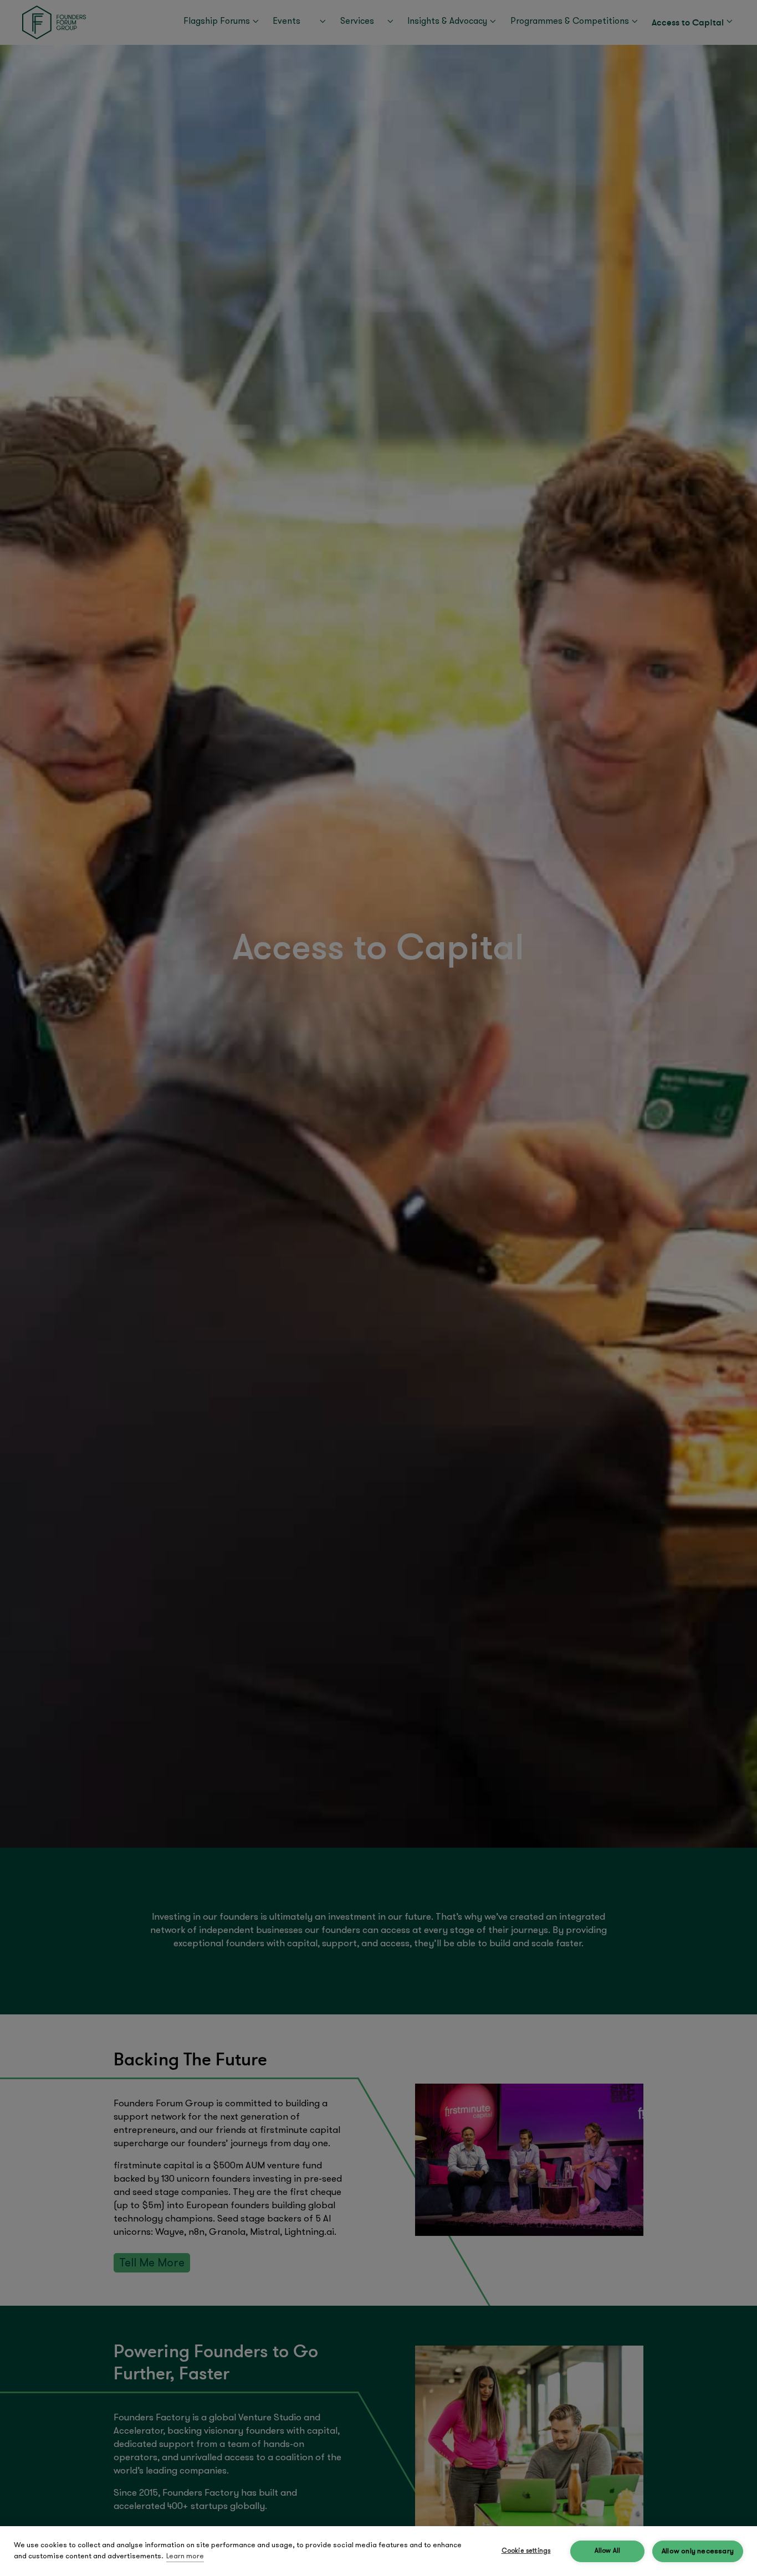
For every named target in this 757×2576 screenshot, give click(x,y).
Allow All (608, 2551)
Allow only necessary (698, 2551)
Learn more (185, 2556)
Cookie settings (526, 2551)
